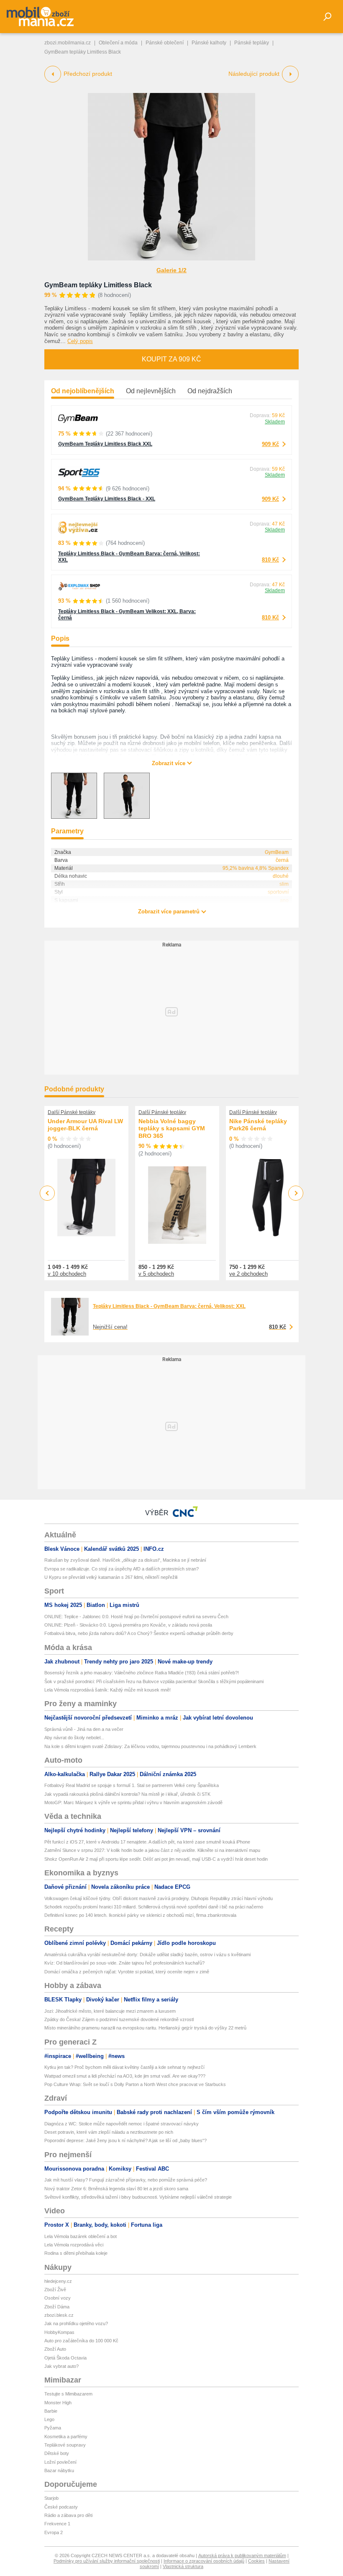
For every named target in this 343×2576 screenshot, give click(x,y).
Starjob (51, 2498)
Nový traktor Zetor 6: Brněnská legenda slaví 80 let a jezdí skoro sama (116, 2189)
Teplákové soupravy (65, 2445)
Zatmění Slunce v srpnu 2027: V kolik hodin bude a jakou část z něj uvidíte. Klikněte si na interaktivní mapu (152, 1850)
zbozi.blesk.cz (59, 2315)
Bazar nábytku (59, 2470)
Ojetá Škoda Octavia (65, 2358)
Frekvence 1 (57, 2524)
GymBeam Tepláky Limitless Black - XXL (107, 499)
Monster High (58, 2403)
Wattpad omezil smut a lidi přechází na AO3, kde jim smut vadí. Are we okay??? (125, 2076)
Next (296, 1193)
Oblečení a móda (118, 43)
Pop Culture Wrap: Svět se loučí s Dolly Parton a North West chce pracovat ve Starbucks (135, 2084)
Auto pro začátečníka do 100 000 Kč (81, 2341)
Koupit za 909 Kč (171, 359)
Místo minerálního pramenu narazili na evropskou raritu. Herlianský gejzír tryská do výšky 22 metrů (145, 2028)
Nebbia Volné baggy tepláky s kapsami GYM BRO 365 (172, 1128)
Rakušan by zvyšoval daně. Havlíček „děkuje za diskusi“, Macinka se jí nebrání (125, 1560)
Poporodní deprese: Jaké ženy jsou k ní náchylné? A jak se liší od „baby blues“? (125, 2140)
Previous (47, 1193)
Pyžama (53, 2428)
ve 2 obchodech (248, 1274)
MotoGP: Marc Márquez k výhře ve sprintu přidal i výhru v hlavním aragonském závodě (133, 1802)
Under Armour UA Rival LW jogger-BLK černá (85, 1125)
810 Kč (270, 560)
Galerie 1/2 (171, 270)
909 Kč (270, 444)
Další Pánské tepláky (72, 1112)
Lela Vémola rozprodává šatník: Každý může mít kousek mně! (108, 1690)
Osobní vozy (58, 2298)
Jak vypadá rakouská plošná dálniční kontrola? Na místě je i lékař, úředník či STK (127, 1794)
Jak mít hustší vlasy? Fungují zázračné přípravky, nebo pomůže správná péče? (126, 2180)
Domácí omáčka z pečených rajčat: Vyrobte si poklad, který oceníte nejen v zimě (127, 1972)
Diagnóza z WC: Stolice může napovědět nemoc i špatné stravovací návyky (122, 2124)
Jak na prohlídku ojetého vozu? (76, 2323)
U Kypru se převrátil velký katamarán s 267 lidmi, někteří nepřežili (111, 1577)
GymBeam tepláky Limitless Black (98, 285)
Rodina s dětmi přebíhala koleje (76, 2253)
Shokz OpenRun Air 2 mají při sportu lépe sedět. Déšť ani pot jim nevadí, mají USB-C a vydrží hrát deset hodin (156, 1859)
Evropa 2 (54, 2532)
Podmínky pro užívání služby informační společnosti (107, 2561)
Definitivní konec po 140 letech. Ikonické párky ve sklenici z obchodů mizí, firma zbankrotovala (140, 1915)
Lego (49, 2419)
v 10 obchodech (67, 1274)
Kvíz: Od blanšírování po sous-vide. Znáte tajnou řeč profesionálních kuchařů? (124, 1963)
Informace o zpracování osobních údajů (204, 2561)
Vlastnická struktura (183, 2566)
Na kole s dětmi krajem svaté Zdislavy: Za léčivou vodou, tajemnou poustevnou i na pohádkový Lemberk (150, 1746)
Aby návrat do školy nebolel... (74, 1738)
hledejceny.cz (58, 2281)
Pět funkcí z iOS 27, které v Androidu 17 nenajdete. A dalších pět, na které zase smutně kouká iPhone (147, 1842)
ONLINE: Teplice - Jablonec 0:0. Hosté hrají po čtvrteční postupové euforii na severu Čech (136, 1617)
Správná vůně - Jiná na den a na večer (84, 1729)
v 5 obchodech (156, 1274)
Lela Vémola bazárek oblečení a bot (81, 2236)
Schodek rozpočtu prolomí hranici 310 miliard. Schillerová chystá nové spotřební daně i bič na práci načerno (154, 1907)
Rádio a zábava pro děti (68, 2515)
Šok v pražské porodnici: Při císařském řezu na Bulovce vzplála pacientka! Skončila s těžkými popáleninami (154, 1681)
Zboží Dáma (57, 2307)
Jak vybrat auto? (61, 2366)
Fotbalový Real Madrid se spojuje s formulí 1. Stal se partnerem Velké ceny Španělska (132, 1785)
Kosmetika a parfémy (66, 2437)
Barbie (51, 2411)
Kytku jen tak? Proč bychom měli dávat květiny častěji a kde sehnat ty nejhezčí (124, 2067)
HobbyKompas (59, 2332)
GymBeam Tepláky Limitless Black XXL (105, 444)
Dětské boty (57, 2453)
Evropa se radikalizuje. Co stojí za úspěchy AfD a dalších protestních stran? (122, 1569)
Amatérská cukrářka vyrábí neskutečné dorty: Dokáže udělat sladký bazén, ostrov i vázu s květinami (147, 1955)
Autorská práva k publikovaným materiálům (242, 2555)
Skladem (275, 422)
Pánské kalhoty (209, 43)
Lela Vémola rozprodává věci (74, 2245)
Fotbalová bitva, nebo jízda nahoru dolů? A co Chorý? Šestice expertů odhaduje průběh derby (139, 1633)
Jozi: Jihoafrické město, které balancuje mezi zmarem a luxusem (110, 2011)
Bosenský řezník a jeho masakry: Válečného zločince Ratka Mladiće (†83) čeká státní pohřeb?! (142, 1673)
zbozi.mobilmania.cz (68, 43)
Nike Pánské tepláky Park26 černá (258, 1125)
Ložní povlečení (60, 2462)
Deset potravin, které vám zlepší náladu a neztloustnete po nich (109, 2132)
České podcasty (61, 2507)
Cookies (256, 2561)
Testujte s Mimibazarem (68, 2394)
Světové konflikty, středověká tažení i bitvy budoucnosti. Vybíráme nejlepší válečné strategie (138, 2197)
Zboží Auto (55, 2349)
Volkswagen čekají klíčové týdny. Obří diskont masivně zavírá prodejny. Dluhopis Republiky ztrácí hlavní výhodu (159, 1898)
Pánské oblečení (165, 43)
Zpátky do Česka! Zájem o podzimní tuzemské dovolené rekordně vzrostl (119, 2019)
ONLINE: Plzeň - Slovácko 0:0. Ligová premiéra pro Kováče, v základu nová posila (128, 1625)
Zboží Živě (55, 2290)
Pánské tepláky (252, 43)
